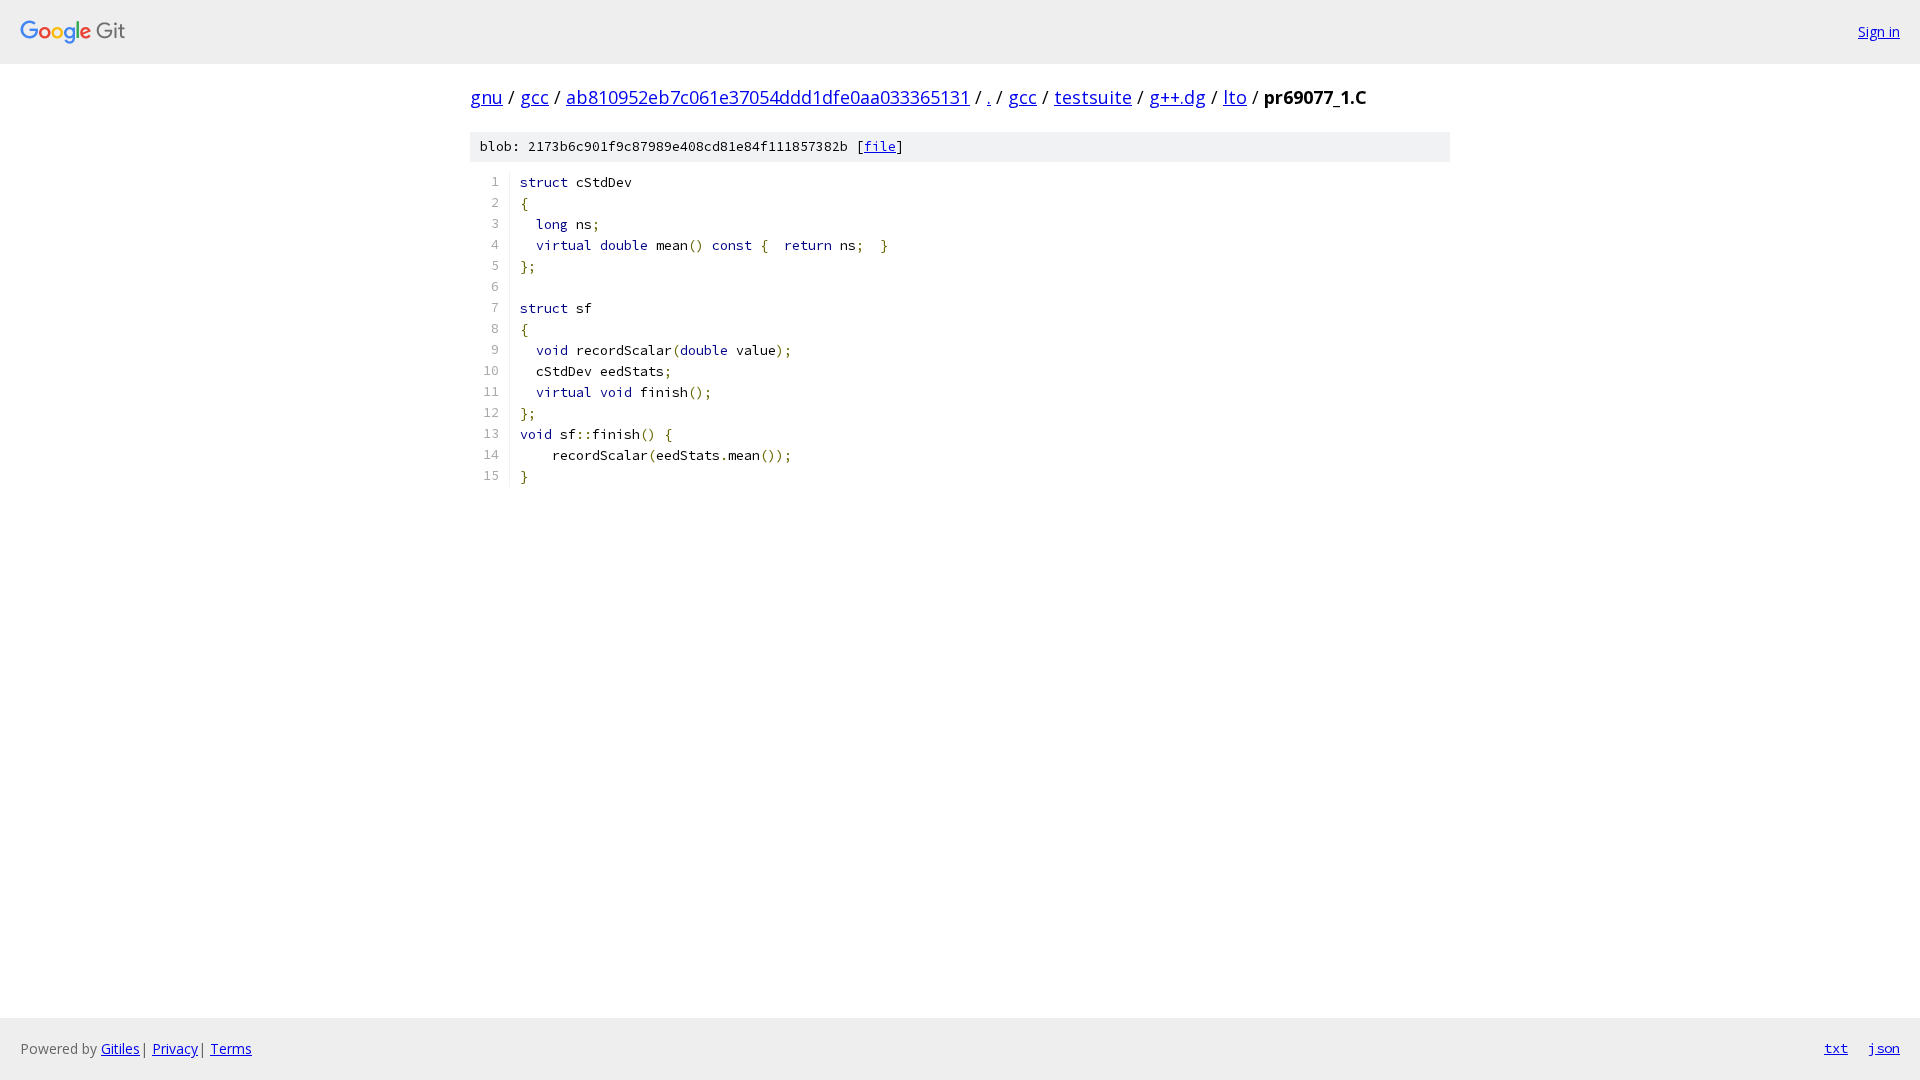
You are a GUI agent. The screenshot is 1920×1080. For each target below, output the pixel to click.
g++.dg (1177, 97)
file (880, 146)
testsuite (1093, 97)
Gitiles (120, 1048)
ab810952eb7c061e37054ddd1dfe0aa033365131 (768, 97)
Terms (231, 1048)
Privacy (175, 1048)
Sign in (1879, 31)
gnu (486, 97)
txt (1836, 1048)
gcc (534, 97)
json (1884, 1048)
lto (1235, 97)
